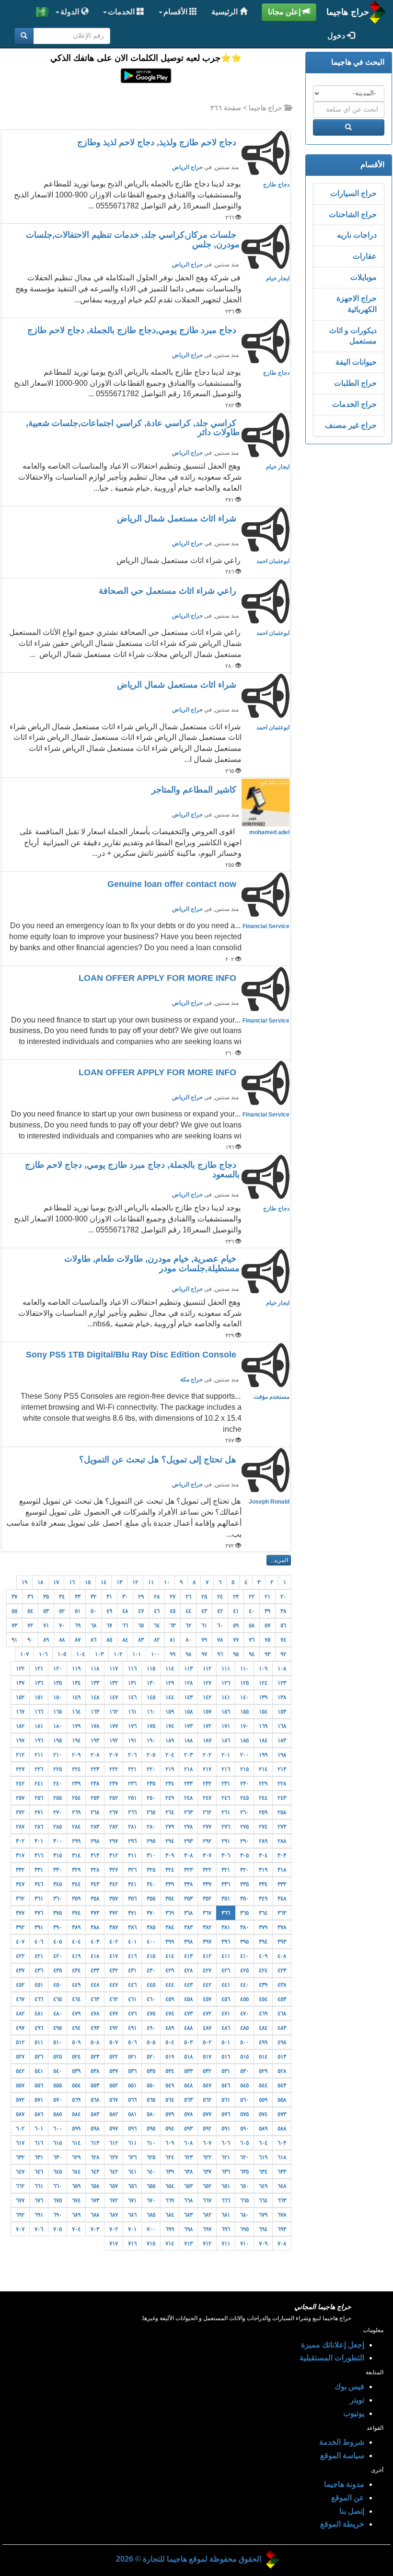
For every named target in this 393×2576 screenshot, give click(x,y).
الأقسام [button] (176, 12)
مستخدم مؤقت (272, 1397)
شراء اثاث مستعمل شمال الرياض (178, 518)
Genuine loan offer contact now (173, 884)
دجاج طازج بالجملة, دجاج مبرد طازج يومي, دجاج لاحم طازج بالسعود (132, 1170)
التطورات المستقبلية (332, 2358)
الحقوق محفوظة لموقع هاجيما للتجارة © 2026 (189, 2559)
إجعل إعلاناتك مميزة (333, 2345)
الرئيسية (225, 12)
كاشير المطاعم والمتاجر (195, 790)
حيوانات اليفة (356, 362)
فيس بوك (349, 2386)
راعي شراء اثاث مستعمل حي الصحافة (169, 591)
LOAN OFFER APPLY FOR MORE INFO (159, 978)
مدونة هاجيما (344, 2484)
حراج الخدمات (354, 404)
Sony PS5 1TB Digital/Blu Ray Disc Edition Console (132, 1355)
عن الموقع (348, 2498)
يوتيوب (354, 2413)
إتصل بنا (352, 2511)
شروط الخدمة (342, 2442)
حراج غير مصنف (351, 425)
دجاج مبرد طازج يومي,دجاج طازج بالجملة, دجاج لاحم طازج (133, 330)
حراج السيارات (353, 193)
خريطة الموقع (342, 2524)
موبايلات (364, 277)
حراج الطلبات (355, 383)
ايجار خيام (278, 278)
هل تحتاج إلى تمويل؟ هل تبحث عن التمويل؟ (159, 1460)
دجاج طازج (276, 184)
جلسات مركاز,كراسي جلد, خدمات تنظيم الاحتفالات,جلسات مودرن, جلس (133, 240)
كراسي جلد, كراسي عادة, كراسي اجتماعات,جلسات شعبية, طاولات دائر (133, 428)
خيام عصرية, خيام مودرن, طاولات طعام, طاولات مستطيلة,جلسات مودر (152, 1264)
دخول (337, 36)
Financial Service (266, 926)
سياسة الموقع (342, 2455)
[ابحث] (24, 36)
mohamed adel (269, 832)
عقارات (365, 256)
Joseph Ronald (269, 1502)
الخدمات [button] (122, 12)
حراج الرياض (187, 167)
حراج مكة (191, 1380)
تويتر (357, 2400)
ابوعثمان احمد (273, 561)
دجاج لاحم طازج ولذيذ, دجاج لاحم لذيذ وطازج (158, 142)
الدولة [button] (71, 12)
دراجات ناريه (357, 235)
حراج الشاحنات (353, 214)
